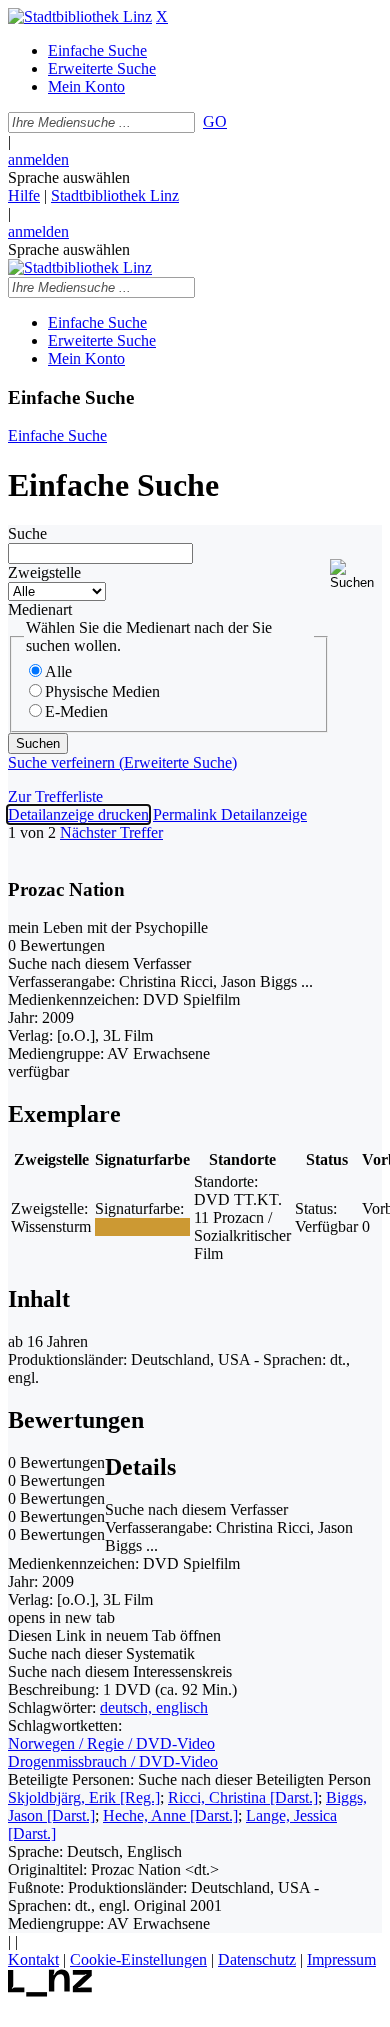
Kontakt (33, 1959)
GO (215, 121)
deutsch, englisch (154, 1707)
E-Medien (76, 711)
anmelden (38, 159)
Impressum (341, 1959)
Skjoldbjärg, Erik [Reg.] (84, 1797)
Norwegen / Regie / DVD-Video (111, 1743)
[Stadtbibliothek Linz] (80, 16)
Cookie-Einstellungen (138, 1959)
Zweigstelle (44, 572)
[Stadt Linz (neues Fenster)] (50, 1991)
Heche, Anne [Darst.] (170, 1815)
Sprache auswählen (69, 177)
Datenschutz (257, 1959)
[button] (356, 574)
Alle (58, 671)
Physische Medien (102, 691)
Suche (27, 533)
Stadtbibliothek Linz (115, 195)
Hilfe (24, 195)
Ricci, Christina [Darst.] (243, 1797)
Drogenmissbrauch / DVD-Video (113, 1761)
